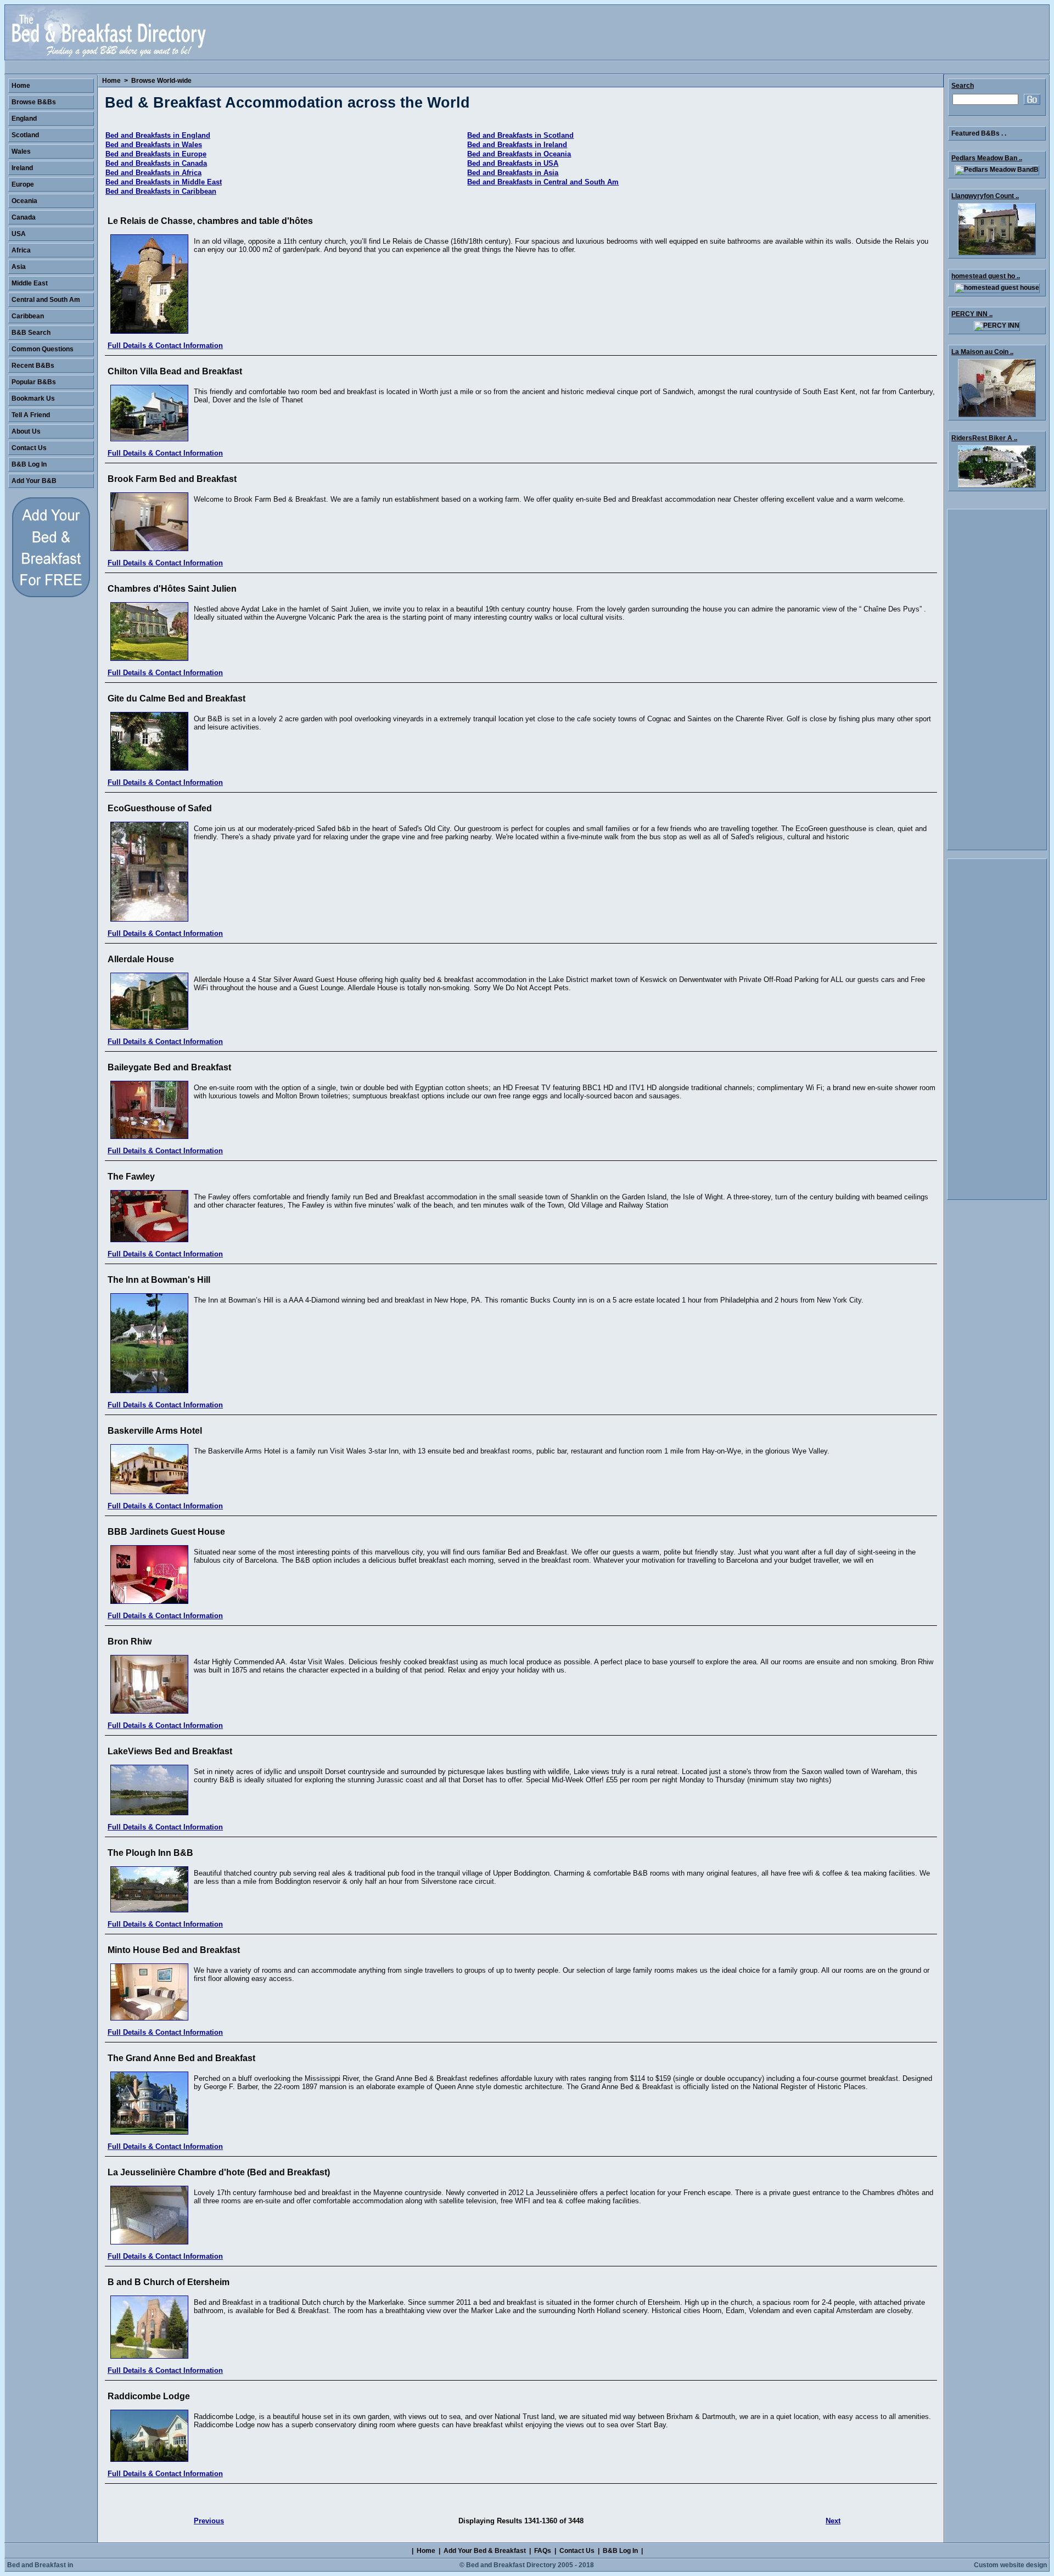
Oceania (24, 201)
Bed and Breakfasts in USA (513, 163)
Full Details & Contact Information (165, 346)
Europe (23, 184)
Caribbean (28, 316)
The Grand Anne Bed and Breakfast (181, 2058)
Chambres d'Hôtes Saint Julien (172, 589)
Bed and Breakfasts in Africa (153, 173)
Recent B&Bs (33, 366)
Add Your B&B (34, 481)
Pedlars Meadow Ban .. (987, 158)
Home (111, 81)
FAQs (543, 2551)
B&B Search (31, 333)
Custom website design (1010, 2565)
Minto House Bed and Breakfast (174, 1950)
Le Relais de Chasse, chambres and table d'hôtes (210, 221)
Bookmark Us (33, 399)
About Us (26, 431)
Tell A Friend (31, 415)
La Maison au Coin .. (982, 352)
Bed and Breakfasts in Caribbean (161, 191)
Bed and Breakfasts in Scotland (520, 135)
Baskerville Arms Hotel (155, 1431)
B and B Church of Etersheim (169, 2282)
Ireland (22, 168)
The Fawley (131, 1177)
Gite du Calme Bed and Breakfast (176, 698)
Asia (19, 267)
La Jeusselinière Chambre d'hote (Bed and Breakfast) (219, 2172)
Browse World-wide (161, 81)
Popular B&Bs (34, 382)
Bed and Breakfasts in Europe (156, 154)
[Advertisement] (997, 680)
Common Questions (43, 349)
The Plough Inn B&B (150, 1853)
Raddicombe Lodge (149, 2396)
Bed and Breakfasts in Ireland (517, 145)
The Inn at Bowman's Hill (159, 1280)
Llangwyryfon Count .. (985, 196)
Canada (24, 217)
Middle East (30, 283)
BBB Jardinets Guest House (166, 1532)
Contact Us (29, 448)
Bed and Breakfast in (40, 2565)
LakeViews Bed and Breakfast (170, 1751)
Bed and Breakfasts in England (158, 135)
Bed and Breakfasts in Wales (154, 145)
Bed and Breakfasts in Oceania (519, 154)
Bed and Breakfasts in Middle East (164, 182)
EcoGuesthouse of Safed (160, 808)
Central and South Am (46, 300)
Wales (21, 151)
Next (833, 2521)
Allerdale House (141, 959)
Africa (21, 250)
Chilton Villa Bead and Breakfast (175, 371)
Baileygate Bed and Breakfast (169, 1067)
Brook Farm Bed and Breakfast (172, 479)
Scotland (25, 135)
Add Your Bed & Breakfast (485, 2551)
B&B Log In (29, 464)
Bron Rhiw (130, 1641)
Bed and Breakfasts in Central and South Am (543, 182)
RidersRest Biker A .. (984, 438)
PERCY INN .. (972, 314)
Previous (209, 2521)
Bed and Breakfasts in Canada (156, 163)
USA (19, 234)
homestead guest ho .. (986, 276)
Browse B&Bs (34, 102)
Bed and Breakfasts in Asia (513, 173)
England (24, 119)
